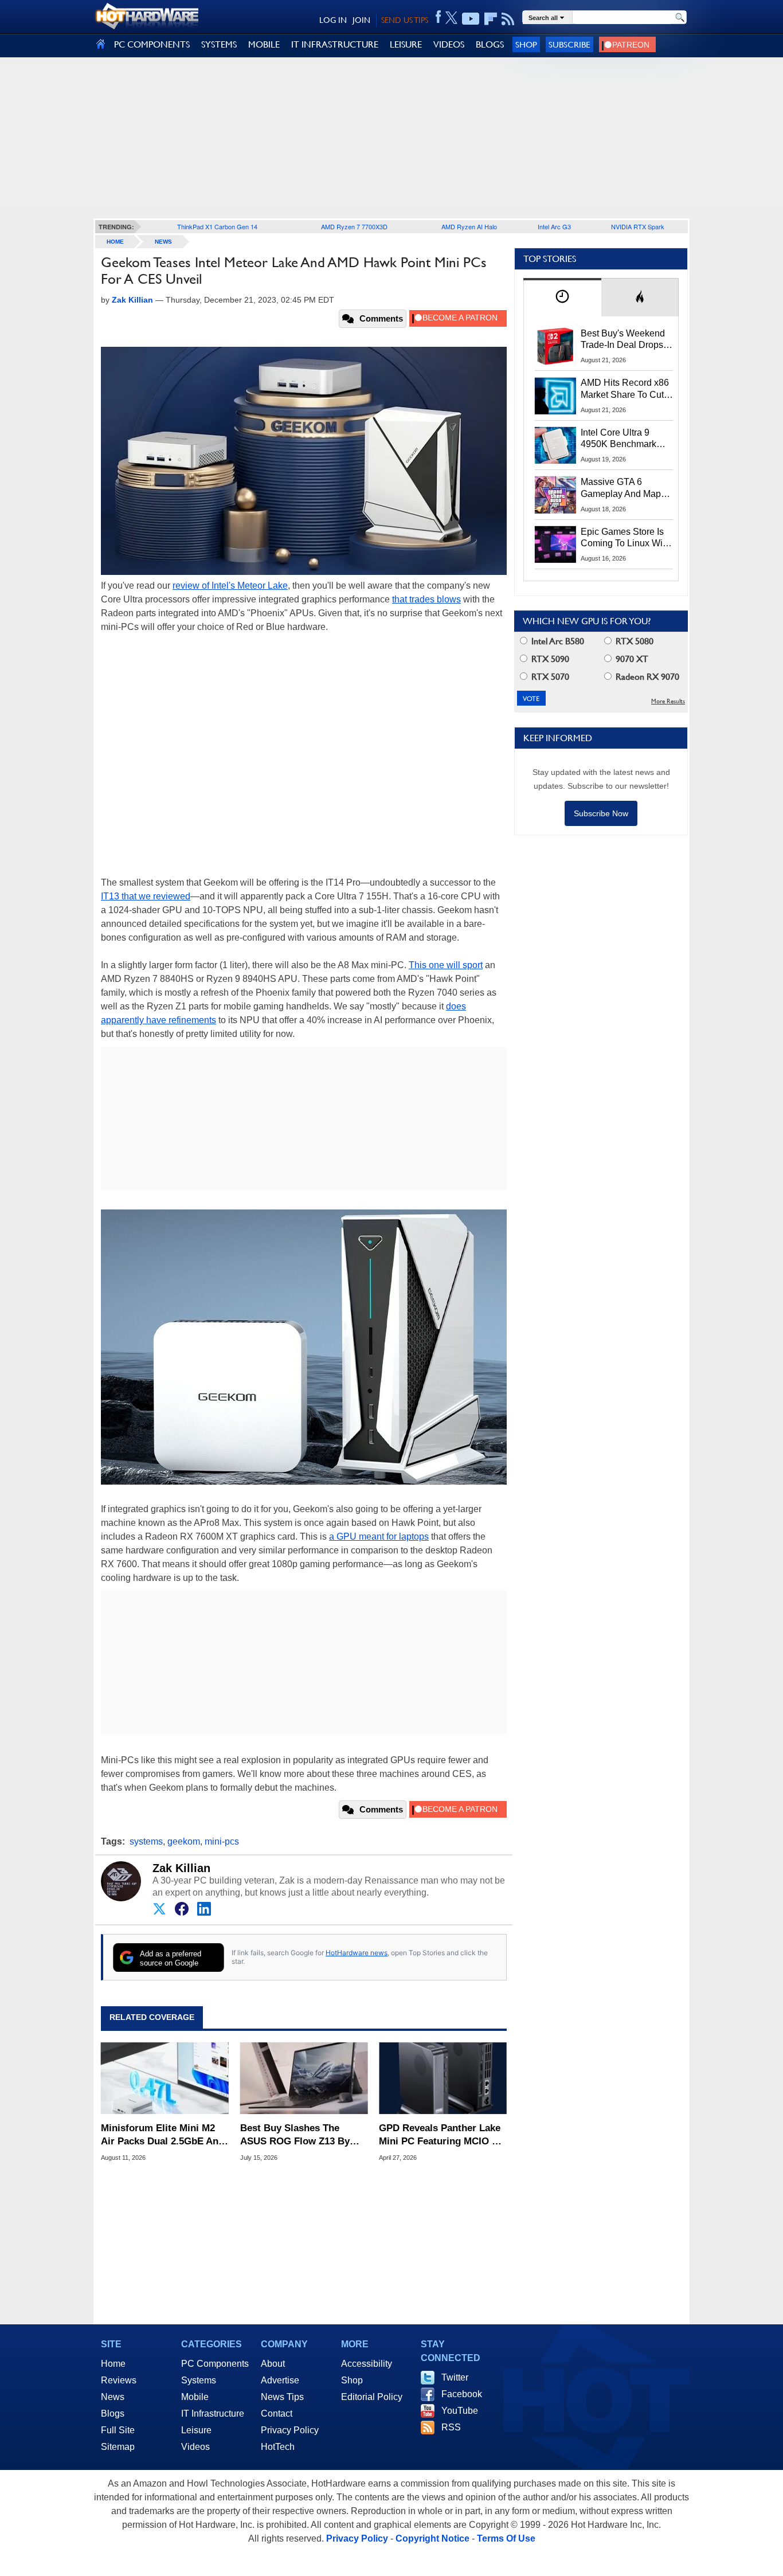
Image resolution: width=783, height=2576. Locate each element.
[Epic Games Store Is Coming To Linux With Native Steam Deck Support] (555, 545)
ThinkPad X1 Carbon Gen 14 (217, 226)
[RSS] (508, 19)
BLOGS (490, 44)
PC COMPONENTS (152, 44)
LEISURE (406, 44)
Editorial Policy (372, 2397)
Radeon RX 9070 (646, 677)
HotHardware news (357, 1953)
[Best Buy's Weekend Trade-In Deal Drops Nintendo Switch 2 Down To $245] (555, 346)
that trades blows (426, 599)
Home (113, 2364)
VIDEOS (449, 44)
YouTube (460, 2411)
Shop (526, 44)
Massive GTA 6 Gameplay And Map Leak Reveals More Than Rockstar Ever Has (621, 488)
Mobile (195, 2397)
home (115, 242)
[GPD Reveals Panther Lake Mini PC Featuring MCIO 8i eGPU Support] (443, 2078)
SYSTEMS (219, 44)
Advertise (280, 2380)
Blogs (113, 2413)
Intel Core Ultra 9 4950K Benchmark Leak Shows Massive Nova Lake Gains (624, 439)
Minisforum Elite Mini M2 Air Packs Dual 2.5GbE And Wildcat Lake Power (163, 2135)
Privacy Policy (290, 2430)
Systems (199, 2380)
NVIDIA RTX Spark (638, 226)
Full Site (118, 2430)
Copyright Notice (432, 2538)
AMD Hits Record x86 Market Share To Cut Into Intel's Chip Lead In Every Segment (625, 389)
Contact (277, 2413)
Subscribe (569, 44)
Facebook (462, 2394)
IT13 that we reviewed (146, 896)
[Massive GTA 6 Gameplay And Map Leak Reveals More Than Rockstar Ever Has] (555, 495)
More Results (668, 701)
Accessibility (367, 2364)
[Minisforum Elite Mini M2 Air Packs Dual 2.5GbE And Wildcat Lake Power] (165, 2078)
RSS (451, 2427)
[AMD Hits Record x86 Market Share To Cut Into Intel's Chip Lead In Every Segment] (555, 396)
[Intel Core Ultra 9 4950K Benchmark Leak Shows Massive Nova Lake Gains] (555, 445)
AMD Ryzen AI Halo (469, 226)
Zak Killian (181, 1868)
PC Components (215, 2364)
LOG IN (333, 20)
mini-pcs (222, 1841)
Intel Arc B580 (557, 641)
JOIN (361, 20)
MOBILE (264, 44)
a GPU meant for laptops (379, 1536)
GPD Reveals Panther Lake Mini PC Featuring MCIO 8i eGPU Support (440, 2135)
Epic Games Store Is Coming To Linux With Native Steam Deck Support (625, 538)
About (273, 2364)
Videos (195, 2447)
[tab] (562, 297)
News (163, 242)
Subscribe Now (601, 813)
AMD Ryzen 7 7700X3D (354, 226)
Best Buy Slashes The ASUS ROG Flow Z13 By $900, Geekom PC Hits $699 (302, 2135)
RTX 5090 (549, 659)
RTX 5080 (633, 641)
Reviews (119, 2380)
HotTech (278, 2447)
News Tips (282, 2397)
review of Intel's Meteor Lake (230, 586)
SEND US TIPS (405, 20)
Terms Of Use (506, 2538)
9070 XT (631, 659)
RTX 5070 (549, 677)
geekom (184, 1841)
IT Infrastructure (213, 2413)
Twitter (455, 2377)
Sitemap (118, 2447)
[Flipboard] (491, 19)
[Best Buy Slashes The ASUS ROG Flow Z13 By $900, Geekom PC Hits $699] (304, 2078)
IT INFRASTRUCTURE (335, 44)
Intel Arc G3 (554, 226)
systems (146, 1841)
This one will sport (446, 965)
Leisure (196, 2430)
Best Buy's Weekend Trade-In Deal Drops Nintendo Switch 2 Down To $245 (623, 340)
